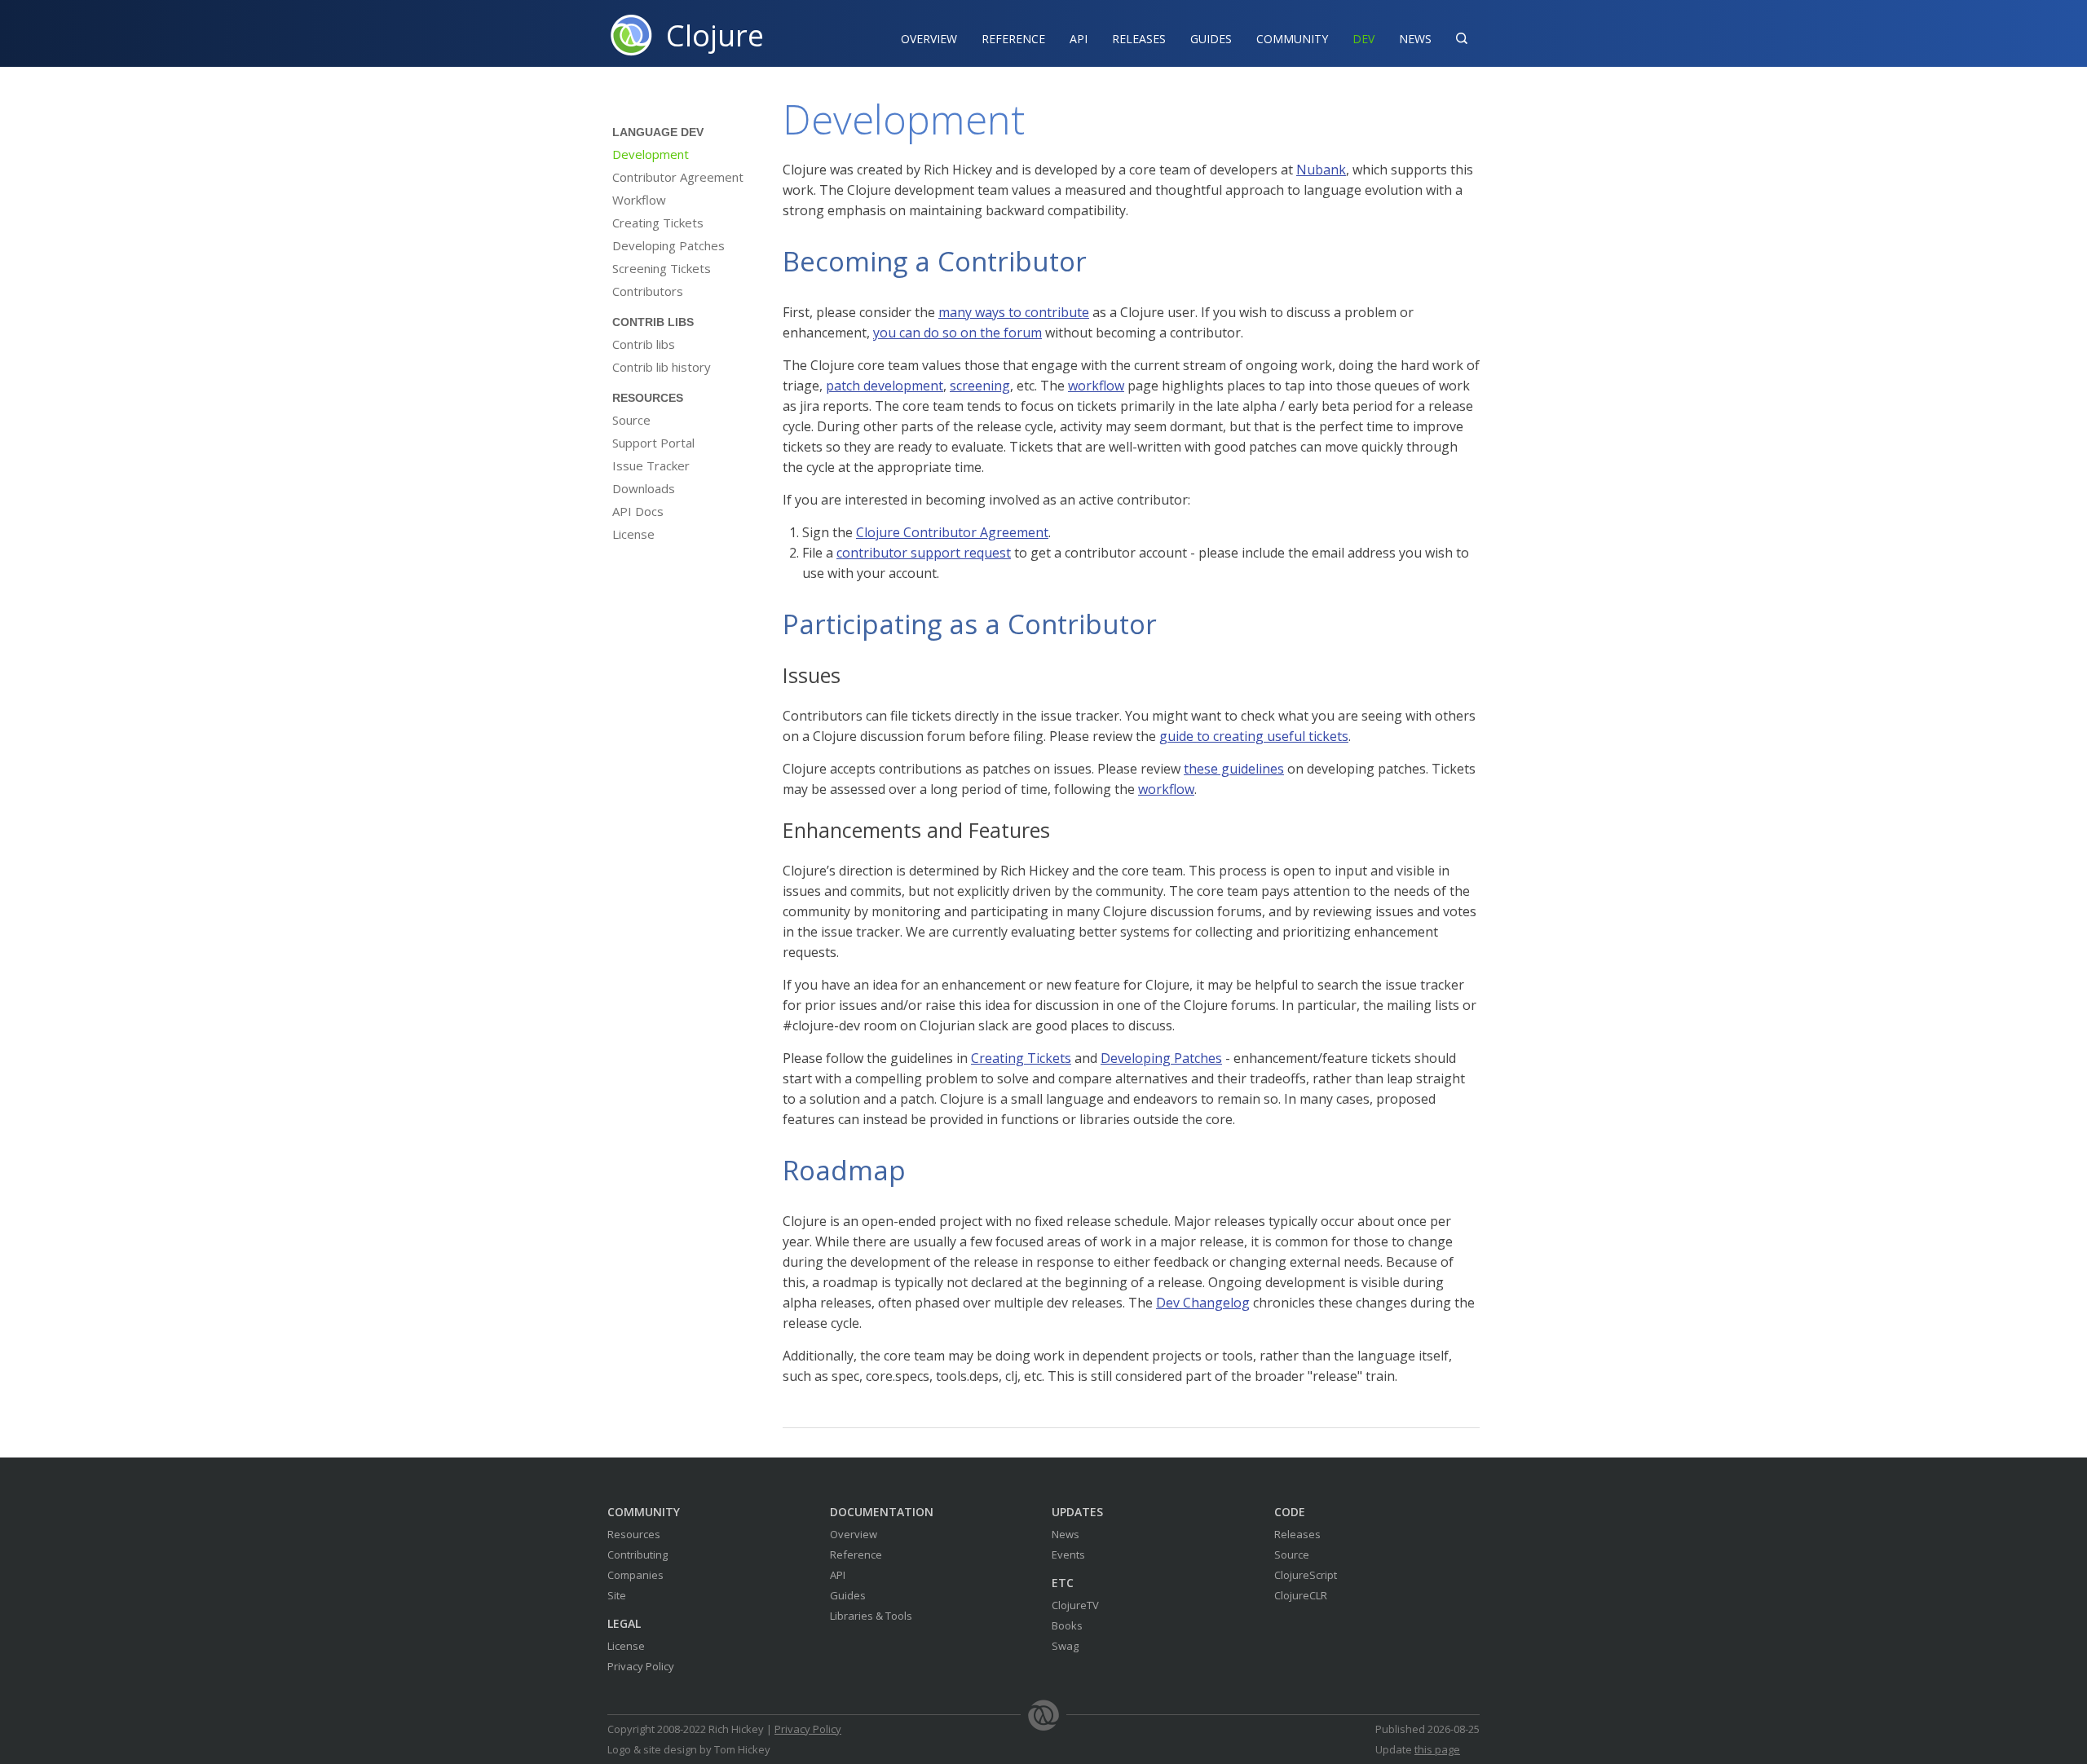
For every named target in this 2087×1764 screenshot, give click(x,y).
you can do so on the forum (957, 333)
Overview (929, 39)
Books (1067, 1625)
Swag (1065, 1646)
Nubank (1321, 170)
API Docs (638, 511)
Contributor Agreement (678, 177)
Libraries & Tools (871, 1616)
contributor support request (924, 553)
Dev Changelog (1203, 1303)
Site (617, 1595)
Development (651, 154)
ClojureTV (1075, 1605)
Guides (1211, 39)
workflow (1096, 386)
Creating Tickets (658, 223)
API (1079, 39)
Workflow (639, 200)
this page (1437, 1749)
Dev (1363, 39)
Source (631, 420)
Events (1068, 1555)
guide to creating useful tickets (1254, 736)
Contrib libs (644, 344)
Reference (856, 1555)
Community (1292, 39)
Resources (634, 1534)
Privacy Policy (641, 1666)
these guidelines (1234, 769)
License (633, 534)
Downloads (644, 488)
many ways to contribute (1014, 312)
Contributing (638, 1555)
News (1415, 39)
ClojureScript (1306, 1575)
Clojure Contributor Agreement (952, 532)
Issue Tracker (651, 465)
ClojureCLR (1301, 1595)
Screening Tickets (662, 268)
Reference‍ (1013, 39)
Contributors (648, 291)
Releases (1139, 39)
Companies (635, 1575)
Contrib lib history (662, 367)
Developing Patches (668, 245)
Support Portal (653, 443)
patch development (885, 386)
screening (980, 386)
